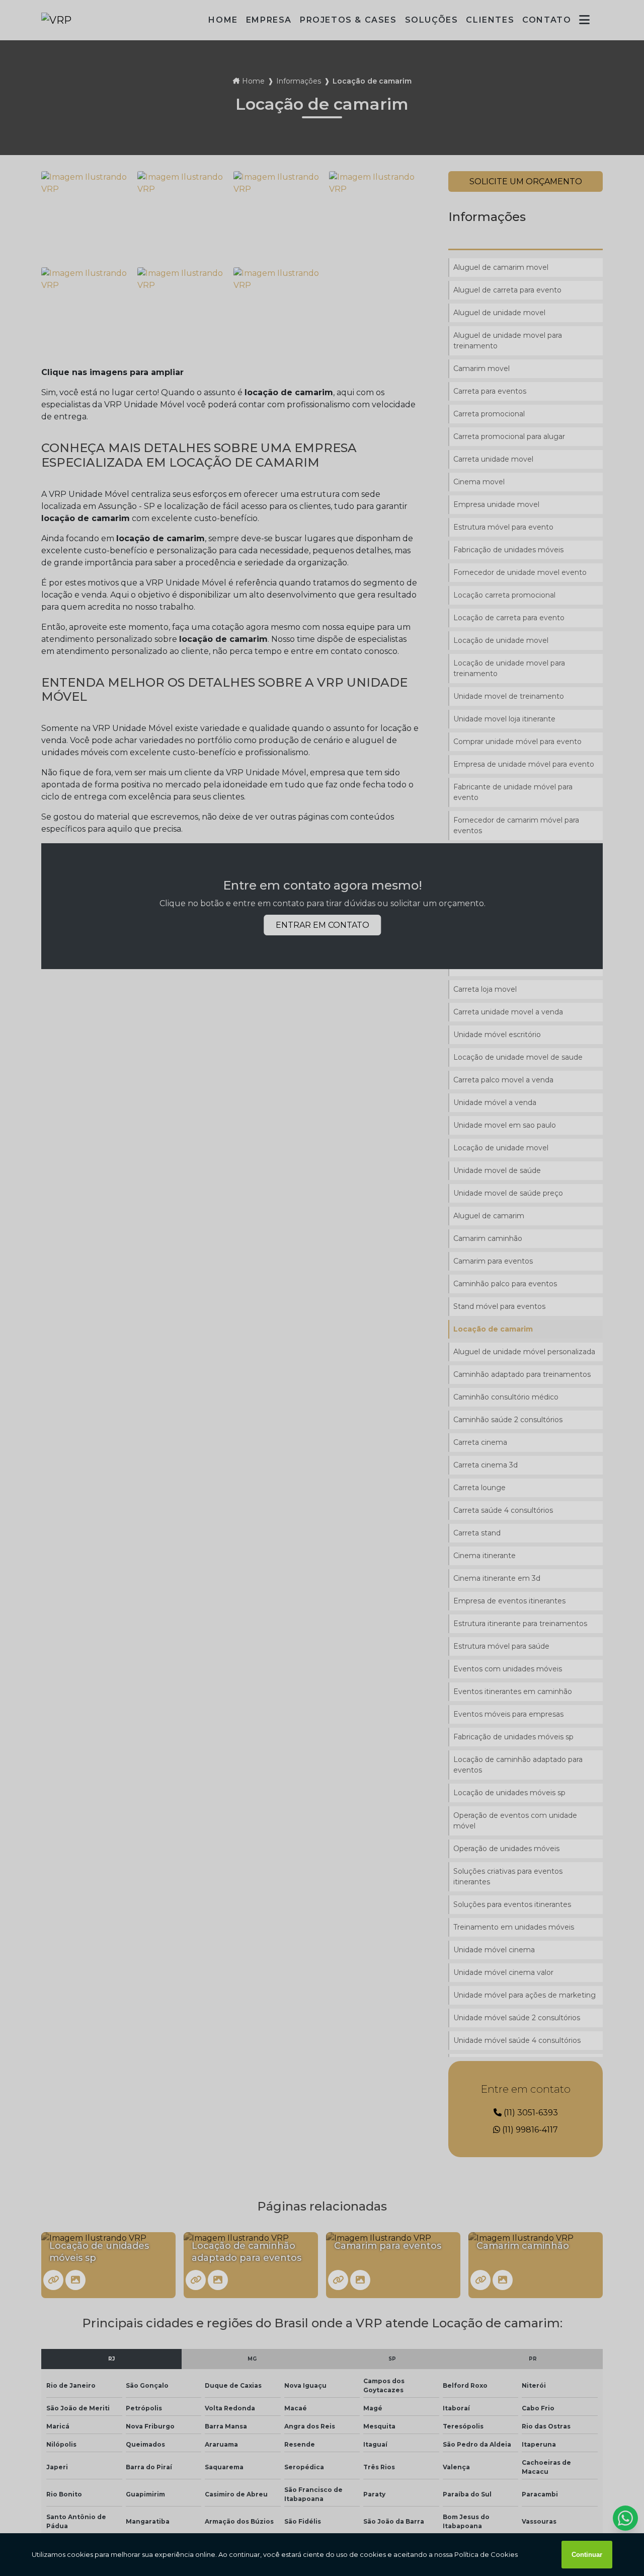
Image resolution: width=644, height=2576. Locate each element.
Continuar (587, 2555)
